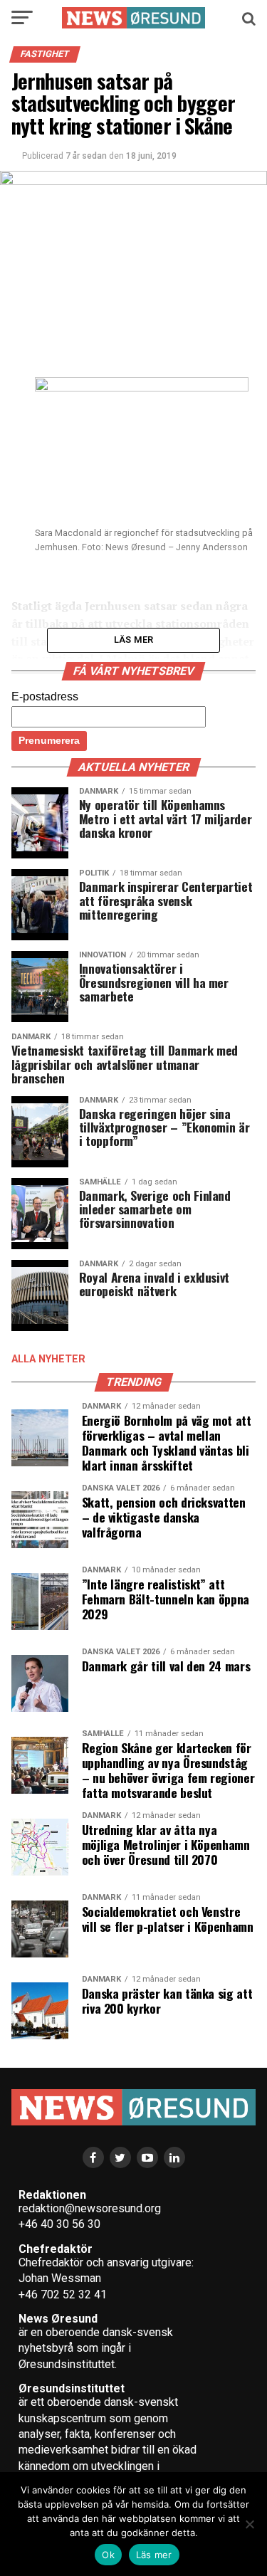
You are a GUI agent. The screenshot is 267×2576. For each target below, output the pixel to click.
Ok (108, 2555)
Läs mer (154, 2555)
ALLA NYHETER (48, 1359)
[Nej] (249, 2524)
